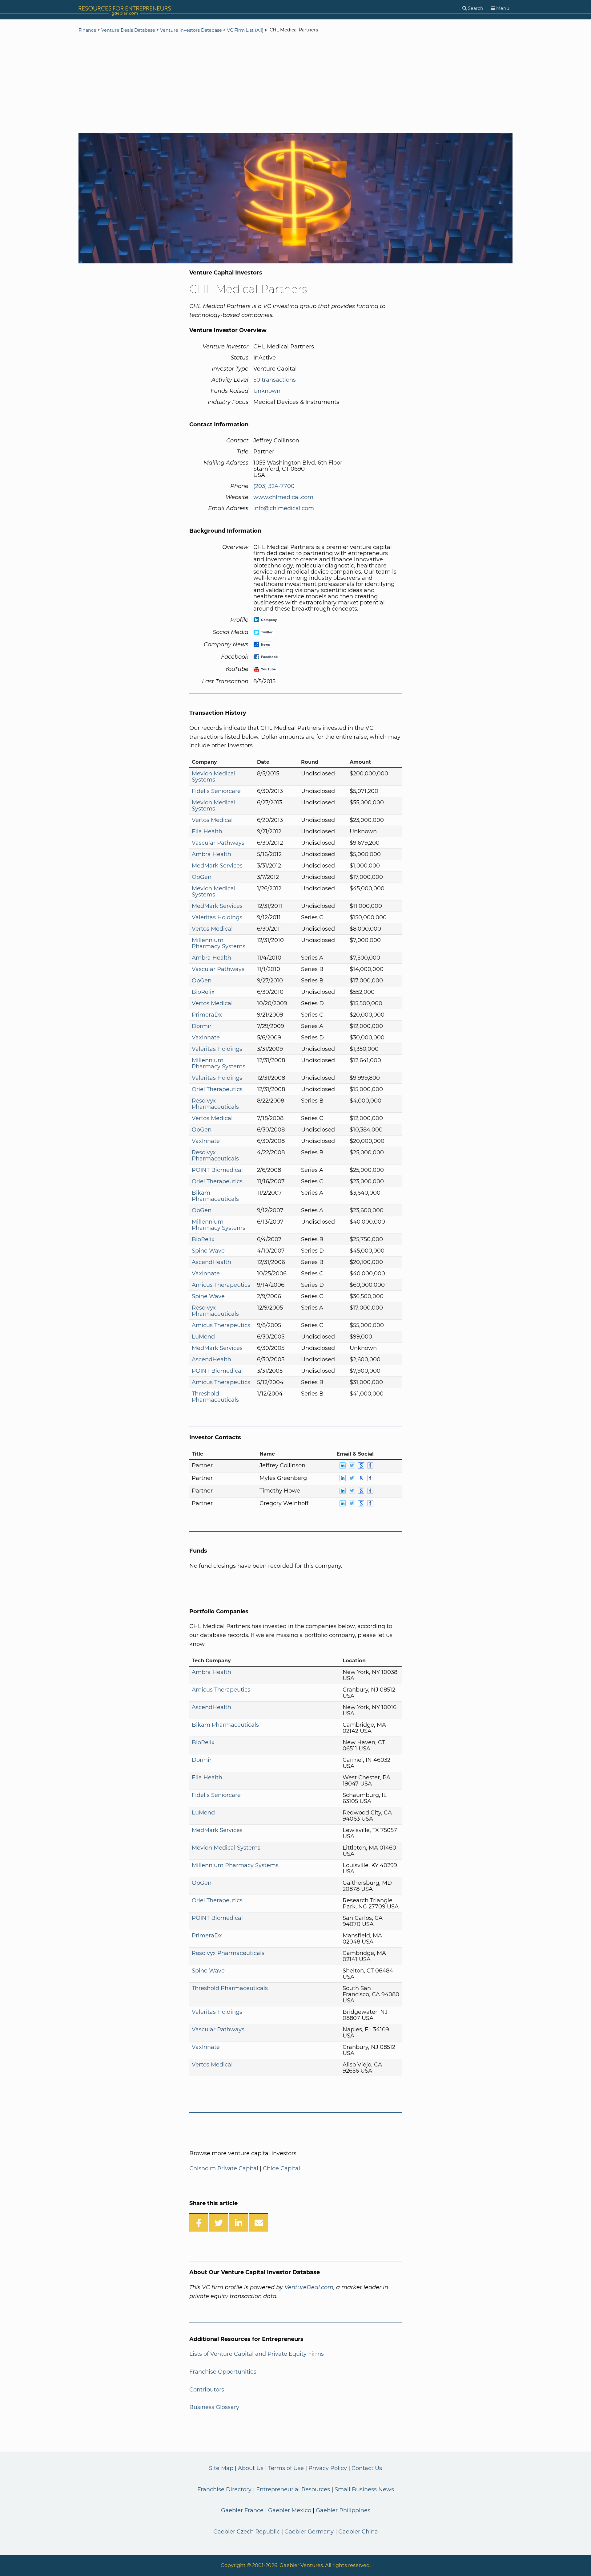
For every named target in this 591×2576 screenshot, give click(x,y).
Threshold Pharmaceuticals (215, 1397)
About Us (251, 2468)
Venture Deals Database (128, 30)
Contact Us (367, 2468)
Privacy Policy (328, 2468)
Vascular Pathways (218, 843)
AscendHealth (211, 1262)
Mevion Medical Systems (214, 777)
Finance (87, 30)
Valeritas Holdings (217, 917)
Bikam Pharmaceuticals (215, 1196)
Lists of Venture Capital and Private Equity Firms (257, 2354)
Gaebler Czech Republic (247, 2532)
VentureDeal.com (309, 2287)
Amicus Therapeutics (221, 1285)
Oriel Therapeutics (217, 1089)
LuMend (203, 1337)
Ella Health (207, 831)
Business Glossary (214, 2407)
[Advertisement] (295, 84)
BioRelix (203, 992)
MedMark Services (217, 866)
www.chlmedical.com (283, 497)
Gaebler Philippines (343, 2510)
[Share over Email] (259, 2222)
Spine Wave (208, 1251)
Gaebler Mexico (290, 2510)
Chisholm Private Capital (224, 2168)
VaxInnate (206, 1038)
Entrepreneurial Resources (293, 2489)
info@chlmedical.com (284, 508)
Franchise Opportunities (223, 2372)
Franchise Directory (224, 2489)
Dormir (202, 1026)
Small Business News (364, 2489)
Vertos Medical (212, 820)
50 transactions (275, 380)
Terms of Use (286, 2468)
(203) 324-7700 (274, 486)
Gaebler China (358, 2532)
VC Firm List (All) (246, 30)
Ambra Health (211, 854)
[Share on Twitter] (219, 2222)
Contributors (207, 2390)
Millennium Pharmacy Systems (219, 943)
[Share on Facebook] (199, 2222)
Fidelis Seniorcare (216, 791)
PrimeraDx (207, 1015)
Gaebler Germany (309, 2532)
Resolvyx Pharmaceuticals (215, 1104)
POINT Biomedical (217, 1170)
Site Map (221, 2468)
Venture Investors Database (191, 30)
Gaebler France (242, 2510)
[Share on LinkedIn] (239, 2222)
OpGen (202, 877)
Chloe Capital (281, 2168)
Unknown (267, 391)
